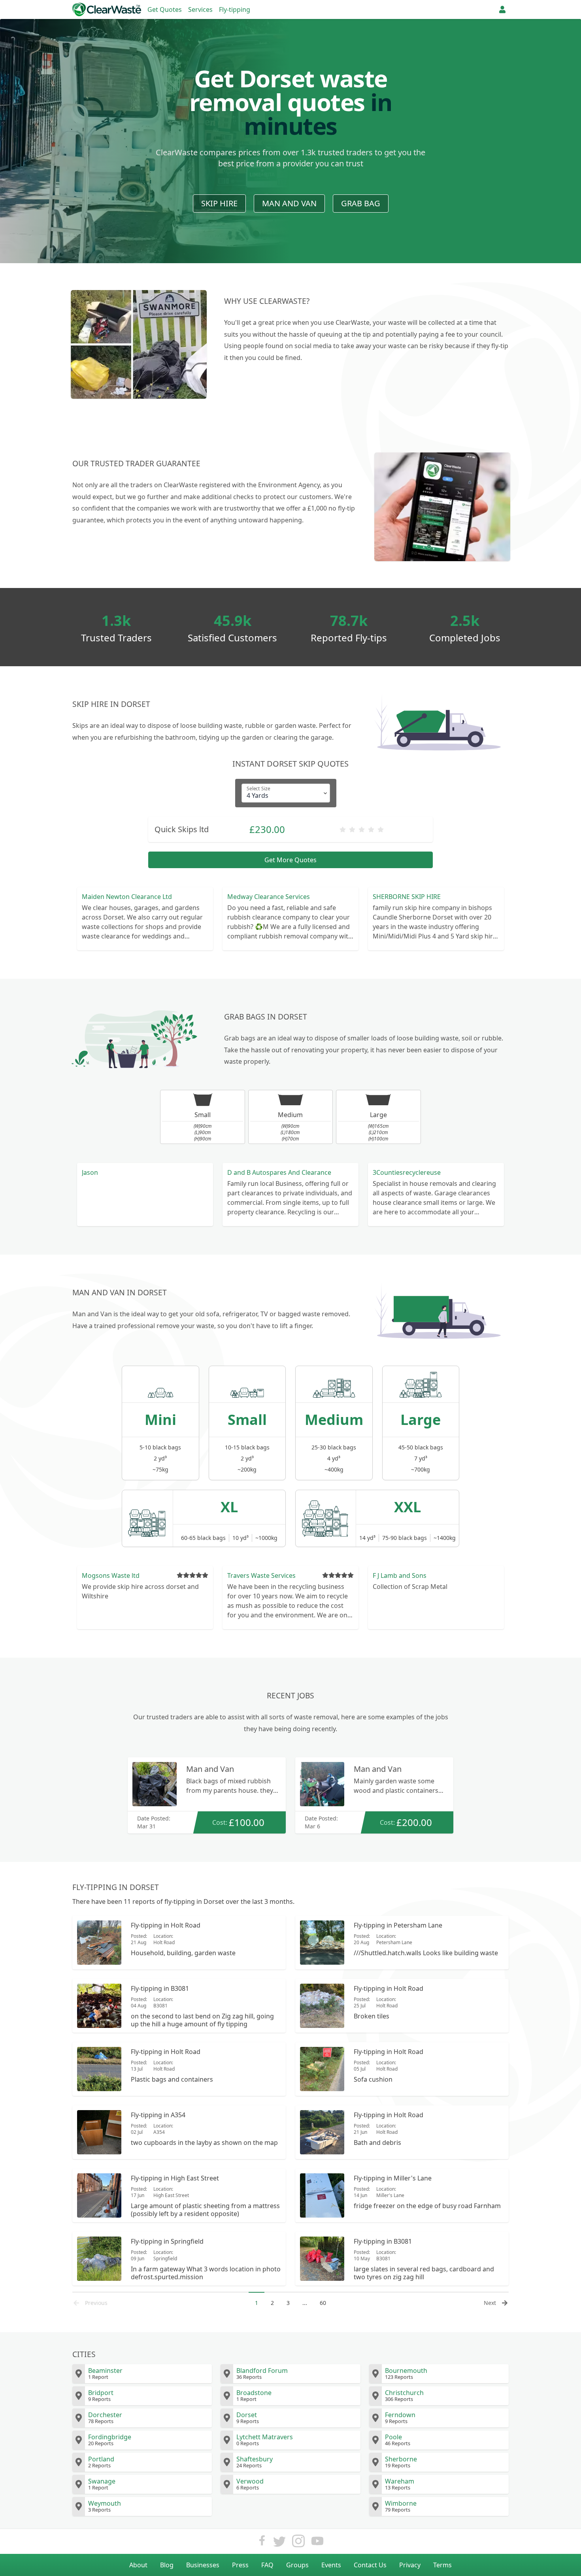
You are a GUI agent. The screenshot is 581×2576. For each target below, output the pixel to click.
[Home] (107, 9)
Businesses (203, 2565)
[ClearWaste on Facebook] (262, 2543)
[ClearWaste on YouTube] (317, 2543)
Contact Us (370, 2565)
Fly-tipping (235, 9)
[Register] (502, 9)
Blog (167, 2565)
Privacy (410, 2565)
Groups (297, 2565)
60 (323, 2303)
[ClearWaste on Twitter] (279, 2543)
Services (200, 9)
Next (490, 2303)
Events (331, 2565)
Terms (442, 2565)
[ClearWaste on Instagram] (298, 2543)
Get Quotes (165, 9)
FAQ (267, 2565)
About (138, 2565)
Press (240, 2565)
